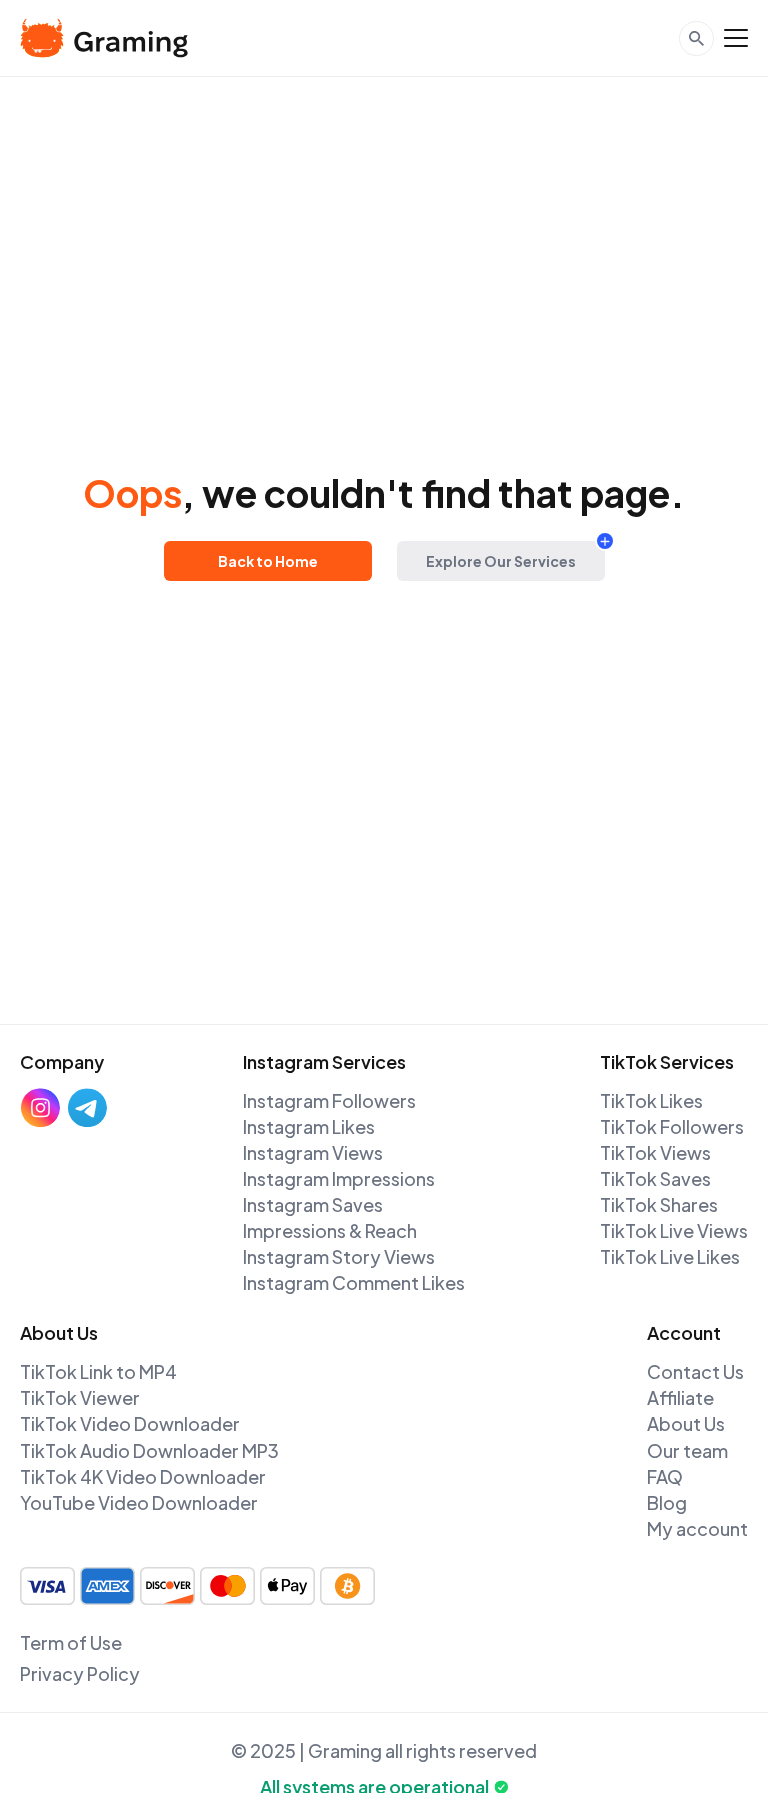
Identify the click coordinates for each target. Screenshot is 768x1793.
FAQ (665, 1476)
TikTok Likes (651, 1100)
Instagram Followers (329, 1100)
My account (697, 1528)
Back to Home (268, 561)
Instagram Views (313, 1152)
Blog (667, 1502)
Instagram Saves (313, 1204)
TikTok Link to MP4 (98, 1371)
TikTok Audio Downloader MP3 (149, 1450)
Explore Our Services (501, 561)
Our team (687, 1450)
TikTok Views (655, 1152)
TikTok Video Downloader (130, 1423)
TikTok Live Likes (670, 1256)
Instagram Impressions (339, 1178)
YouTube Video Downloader (139, 1502)
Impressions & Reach (330, 1230)
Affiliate (680, 1397)
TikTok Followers (672, 1126)
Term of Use (71, 1642)
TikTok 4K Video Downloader (143, 1476)
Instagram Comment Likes (354, 1282)
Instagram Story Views (339, 1256)
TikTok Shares (659, 1204)
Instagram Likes (309, 1126)
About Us (686, 1423)
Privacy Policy (80, 1673)
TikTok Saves (655, 1178)
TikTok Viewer (80, 1397)
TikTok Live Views (674, 1230)
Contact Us (695, 1371)
